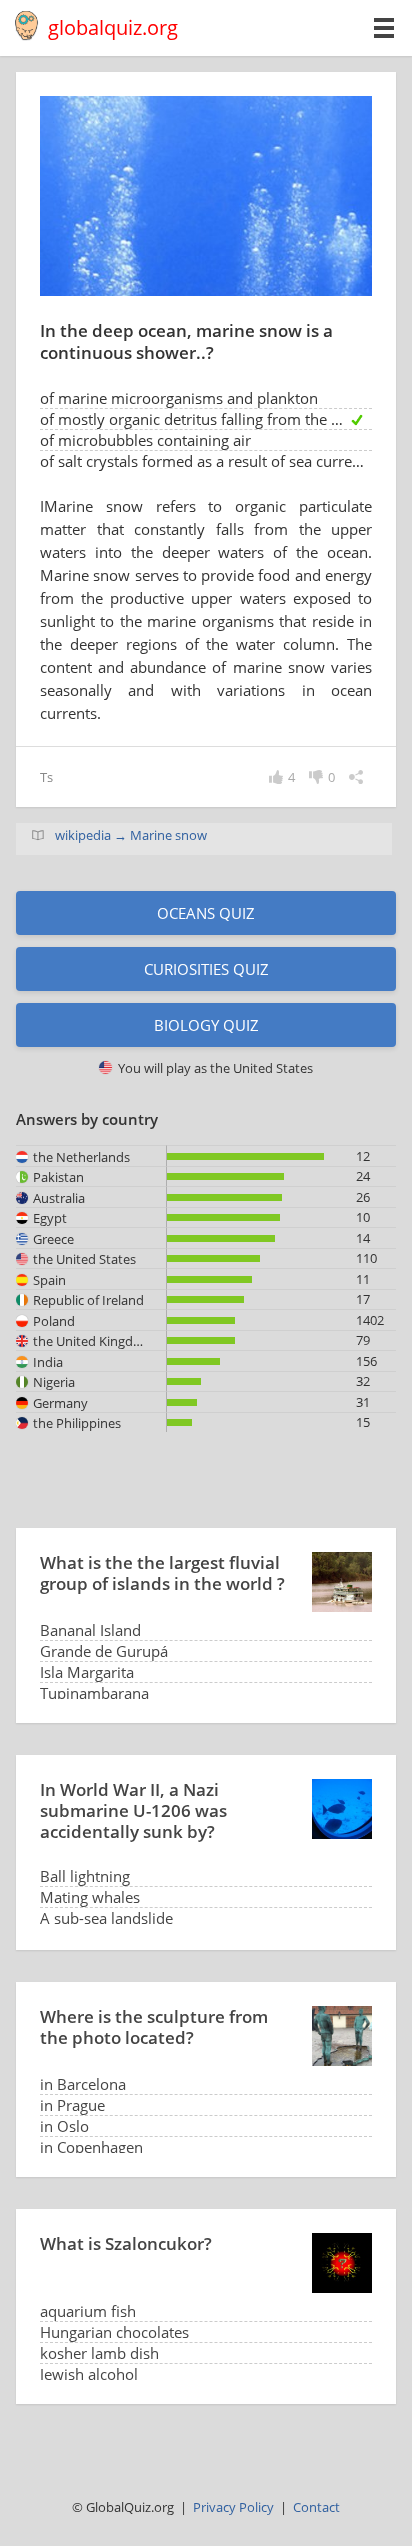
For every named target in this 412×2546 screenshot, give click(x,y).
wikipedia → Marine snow (131, 835)
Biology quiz (206, 1025)
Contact (316, 2507)
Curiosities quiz (206, 969)
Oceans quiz (206, 913)
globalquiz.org (113, 27)
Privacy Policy (233, 2507)
